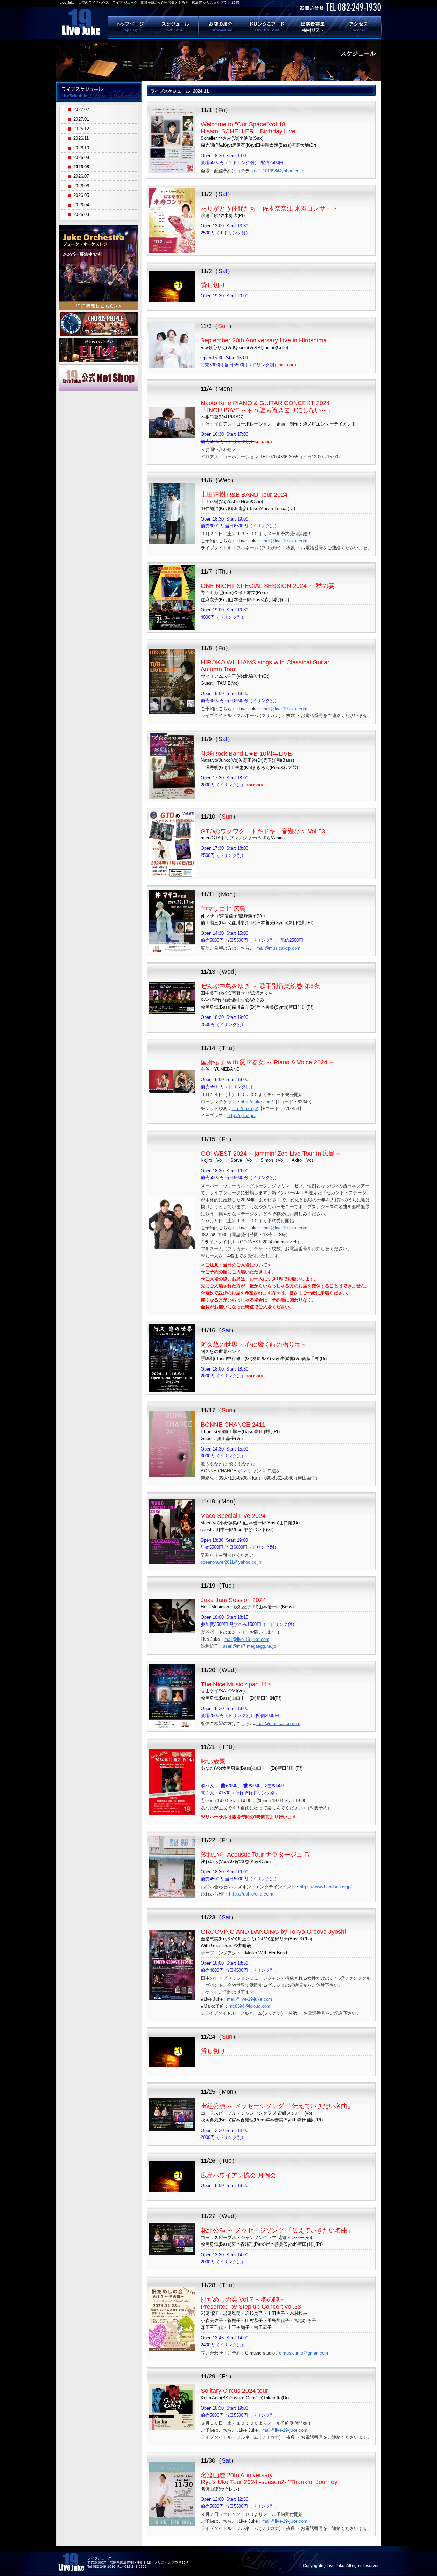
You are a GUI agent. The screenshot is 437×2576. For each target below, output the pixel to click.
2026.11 (81, 138)
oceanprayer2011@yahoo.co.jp (231, 1562)
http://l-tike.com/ (257, 1102)
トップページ (130, 27)
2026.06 (81, 186)
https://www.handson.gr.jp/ (326, 1887)
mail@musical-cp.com (278, 948)
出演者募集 (313, 27)
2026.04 (81, 205)
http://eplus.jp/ (242, 1115)
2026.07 (81, 176)
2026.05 (81, 195)
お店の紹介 (222, 27)
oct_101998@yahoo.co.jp (279, 171)
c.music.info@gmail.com (304, 2353)
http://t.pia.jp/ (245, 1109)
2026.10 (81, 148)
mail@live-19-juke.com (285, 541)
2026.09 (81, 157)
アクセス (359, 27)
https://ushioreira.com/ (251, 1894)
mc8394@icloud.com (250, 2006)
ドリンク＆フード (267, 27)
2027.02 (81, 110)
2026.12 (81, 129)
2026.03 (81, 214)
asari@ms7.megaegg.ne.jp (249, 1646)
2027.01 (81, 119)
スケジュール (176, 27)
